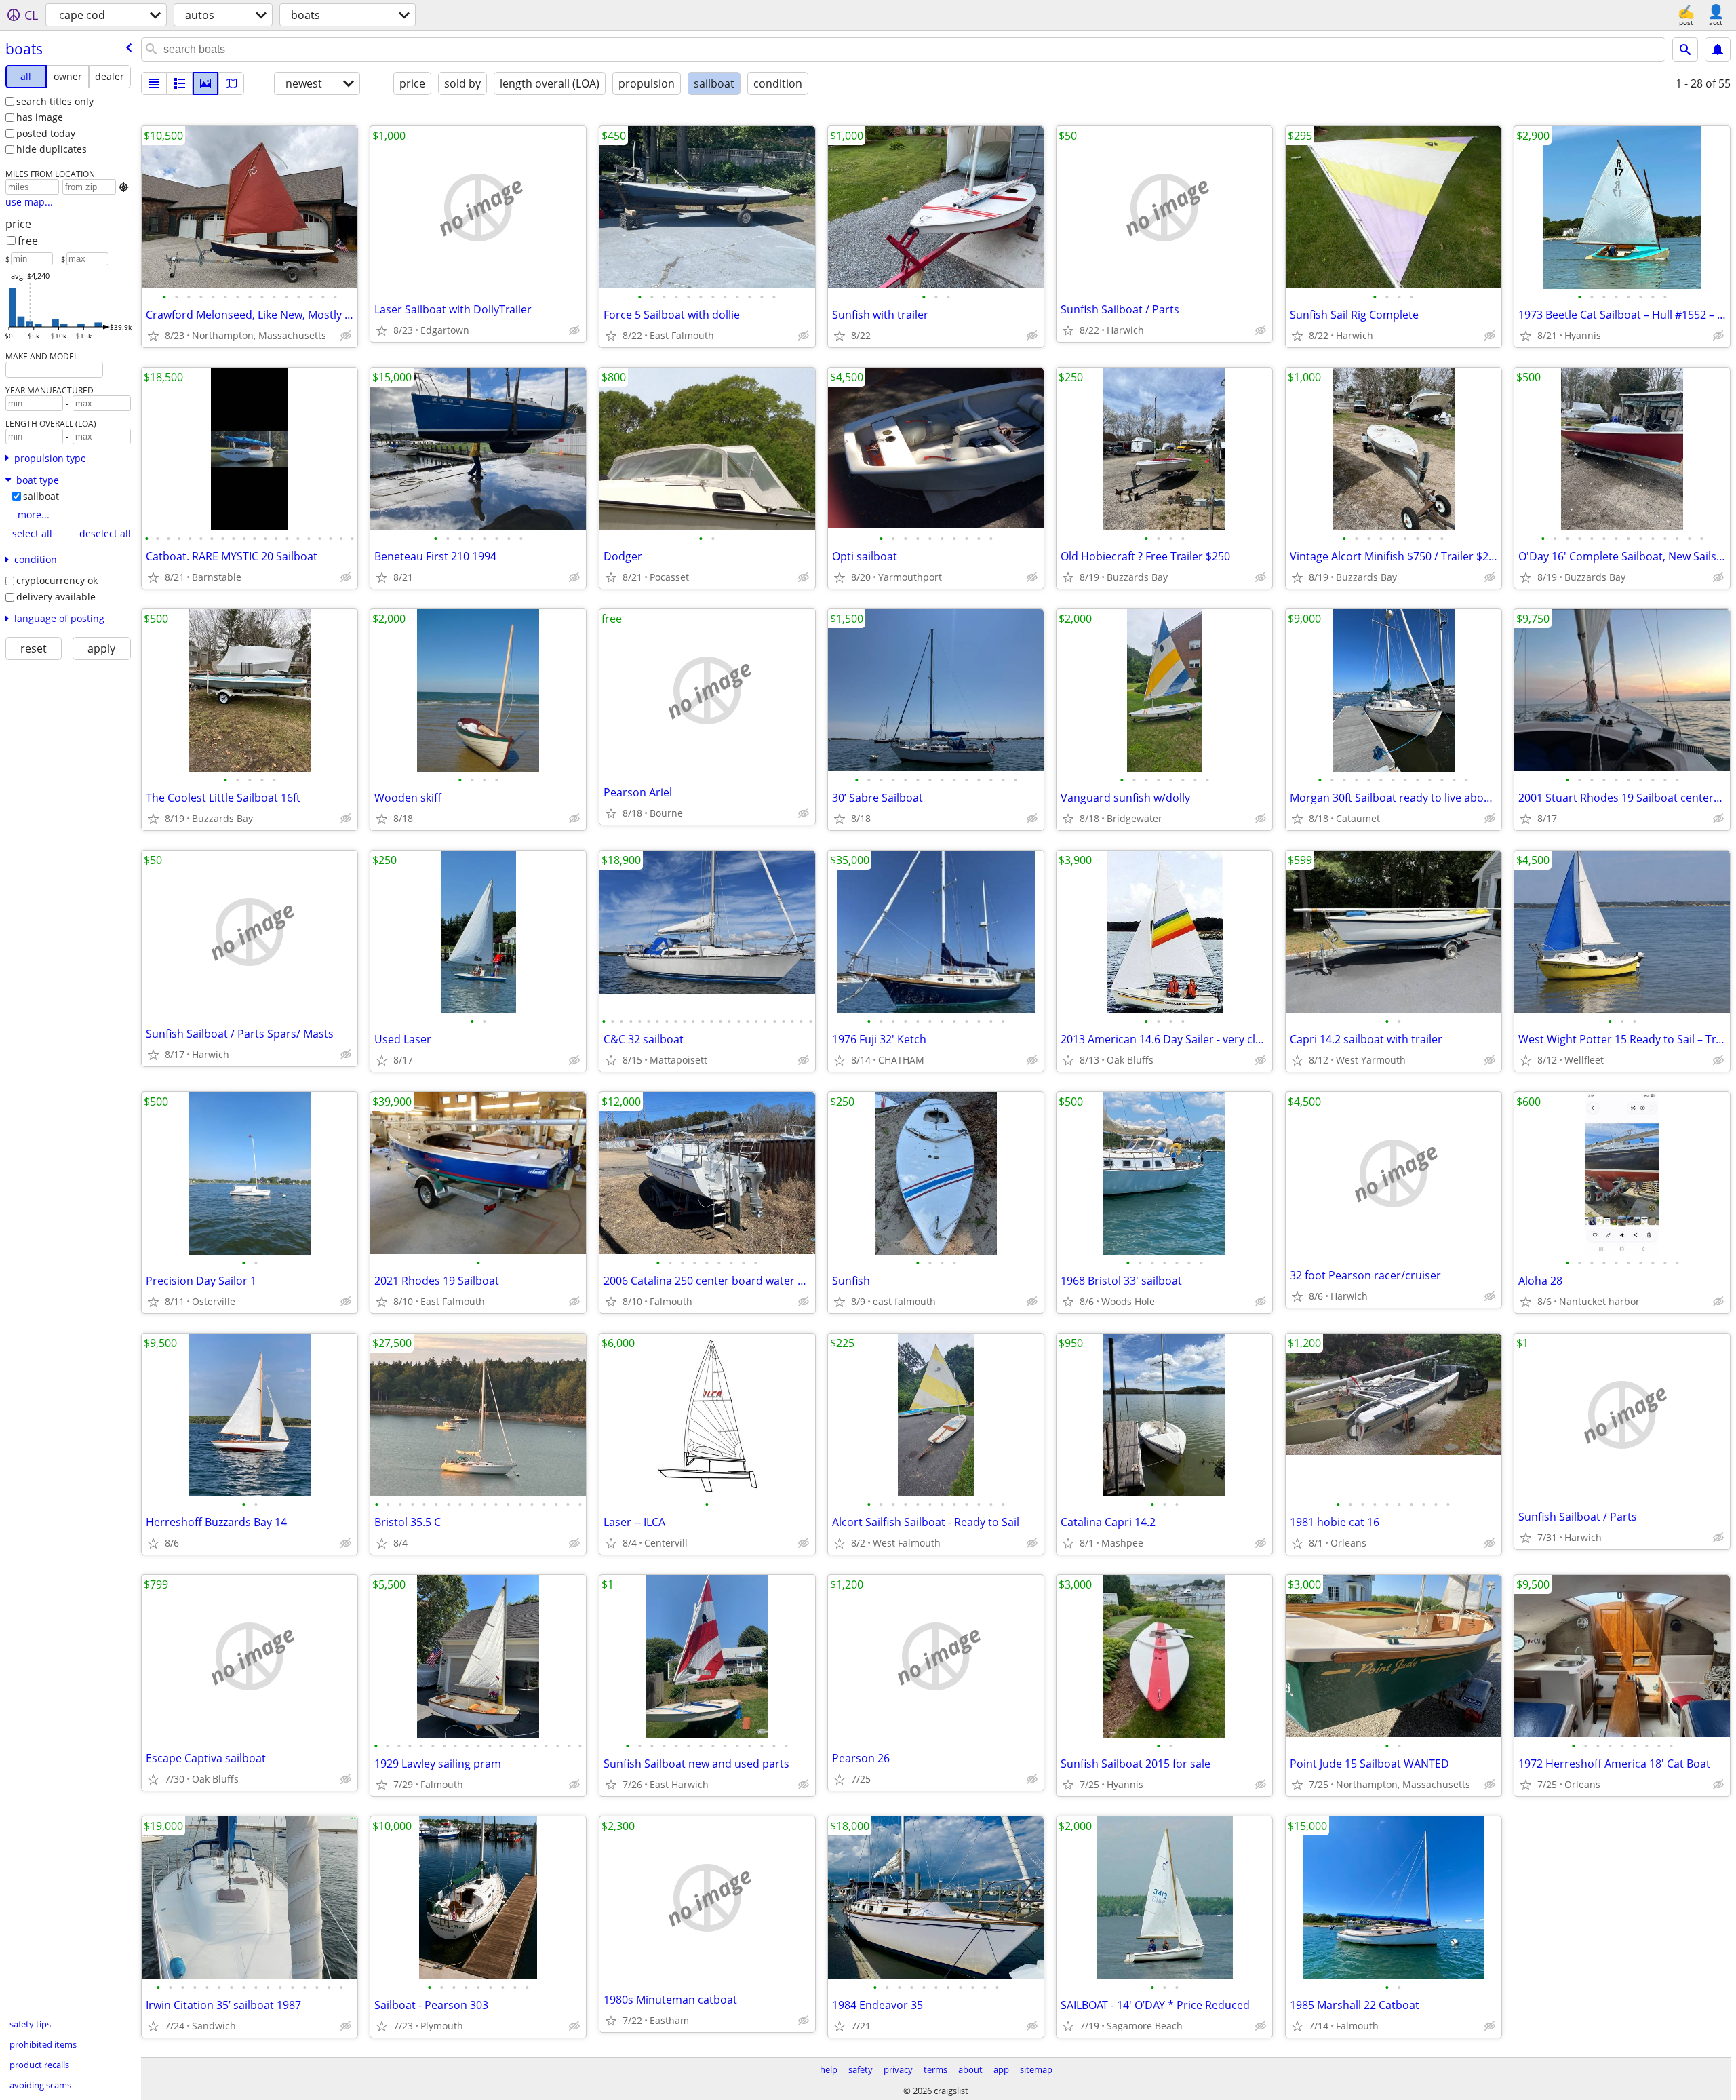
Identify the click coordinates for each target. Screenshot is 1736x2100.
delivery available (56, 597)
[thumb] (180, 83)
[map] (231, 83)
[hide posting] (346, 336)
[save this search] (1718, 50)
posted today (46, 133)
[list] (154, 83)
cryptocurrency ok (57, 580)
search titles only (55, 101)
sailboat (41, 496)
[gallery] (205, 83)
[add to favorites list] (153, 336)
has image (40, 117)
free (28, 241)
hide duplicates (52, 149)
